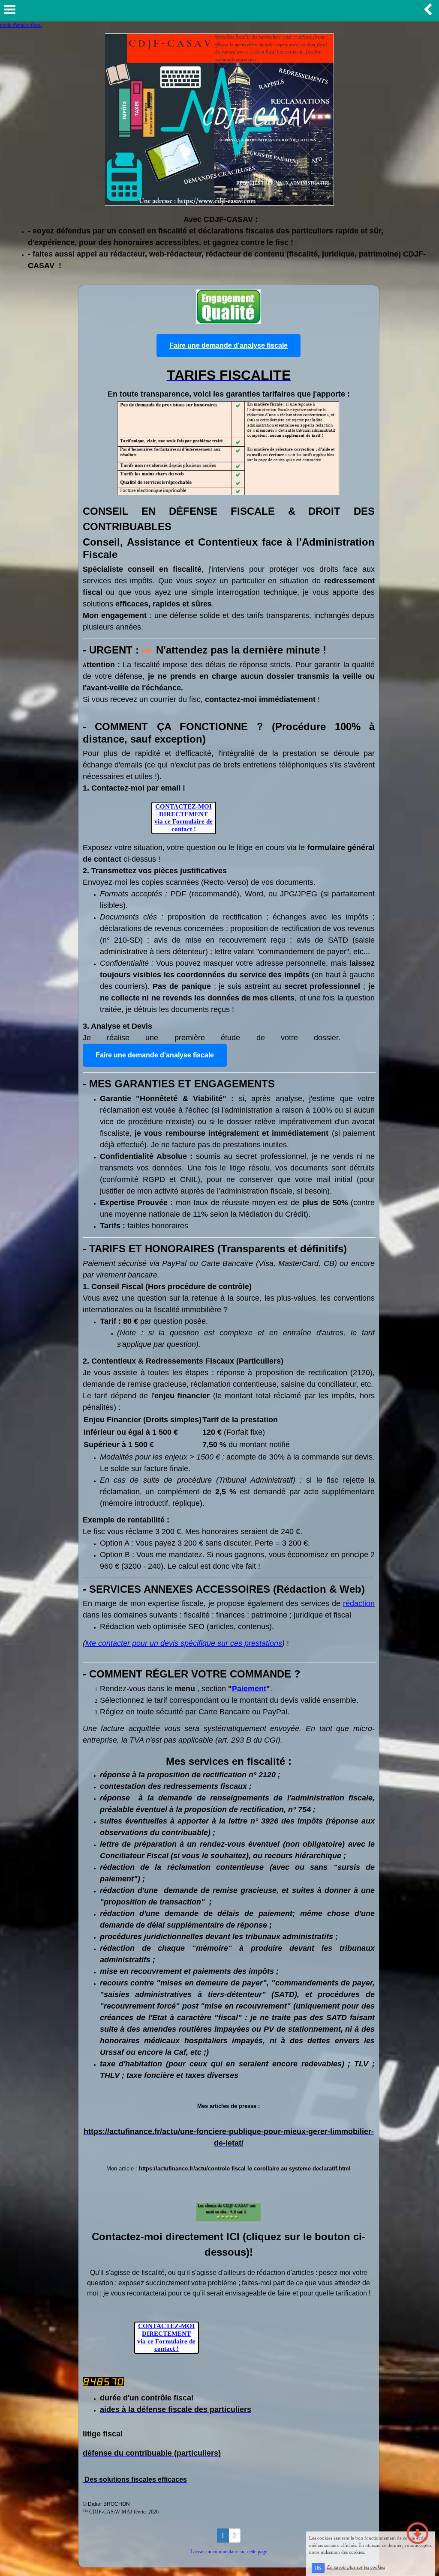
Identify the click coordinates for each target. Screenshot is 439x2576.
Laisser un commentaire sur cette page (229, 2552)
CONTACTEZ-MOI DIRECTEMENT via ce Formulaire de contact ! (183, 818)
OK (318, 2568)
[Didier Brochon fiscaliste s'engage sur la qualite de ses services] (229, 305)
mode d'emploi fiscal (21, 25)
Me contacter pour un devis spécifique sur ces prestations (184, 1643)
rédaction (359, 1603)
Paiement (249, 1689)
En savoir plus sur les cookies (356, 2567)
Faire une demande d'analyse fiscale (229, 345)
